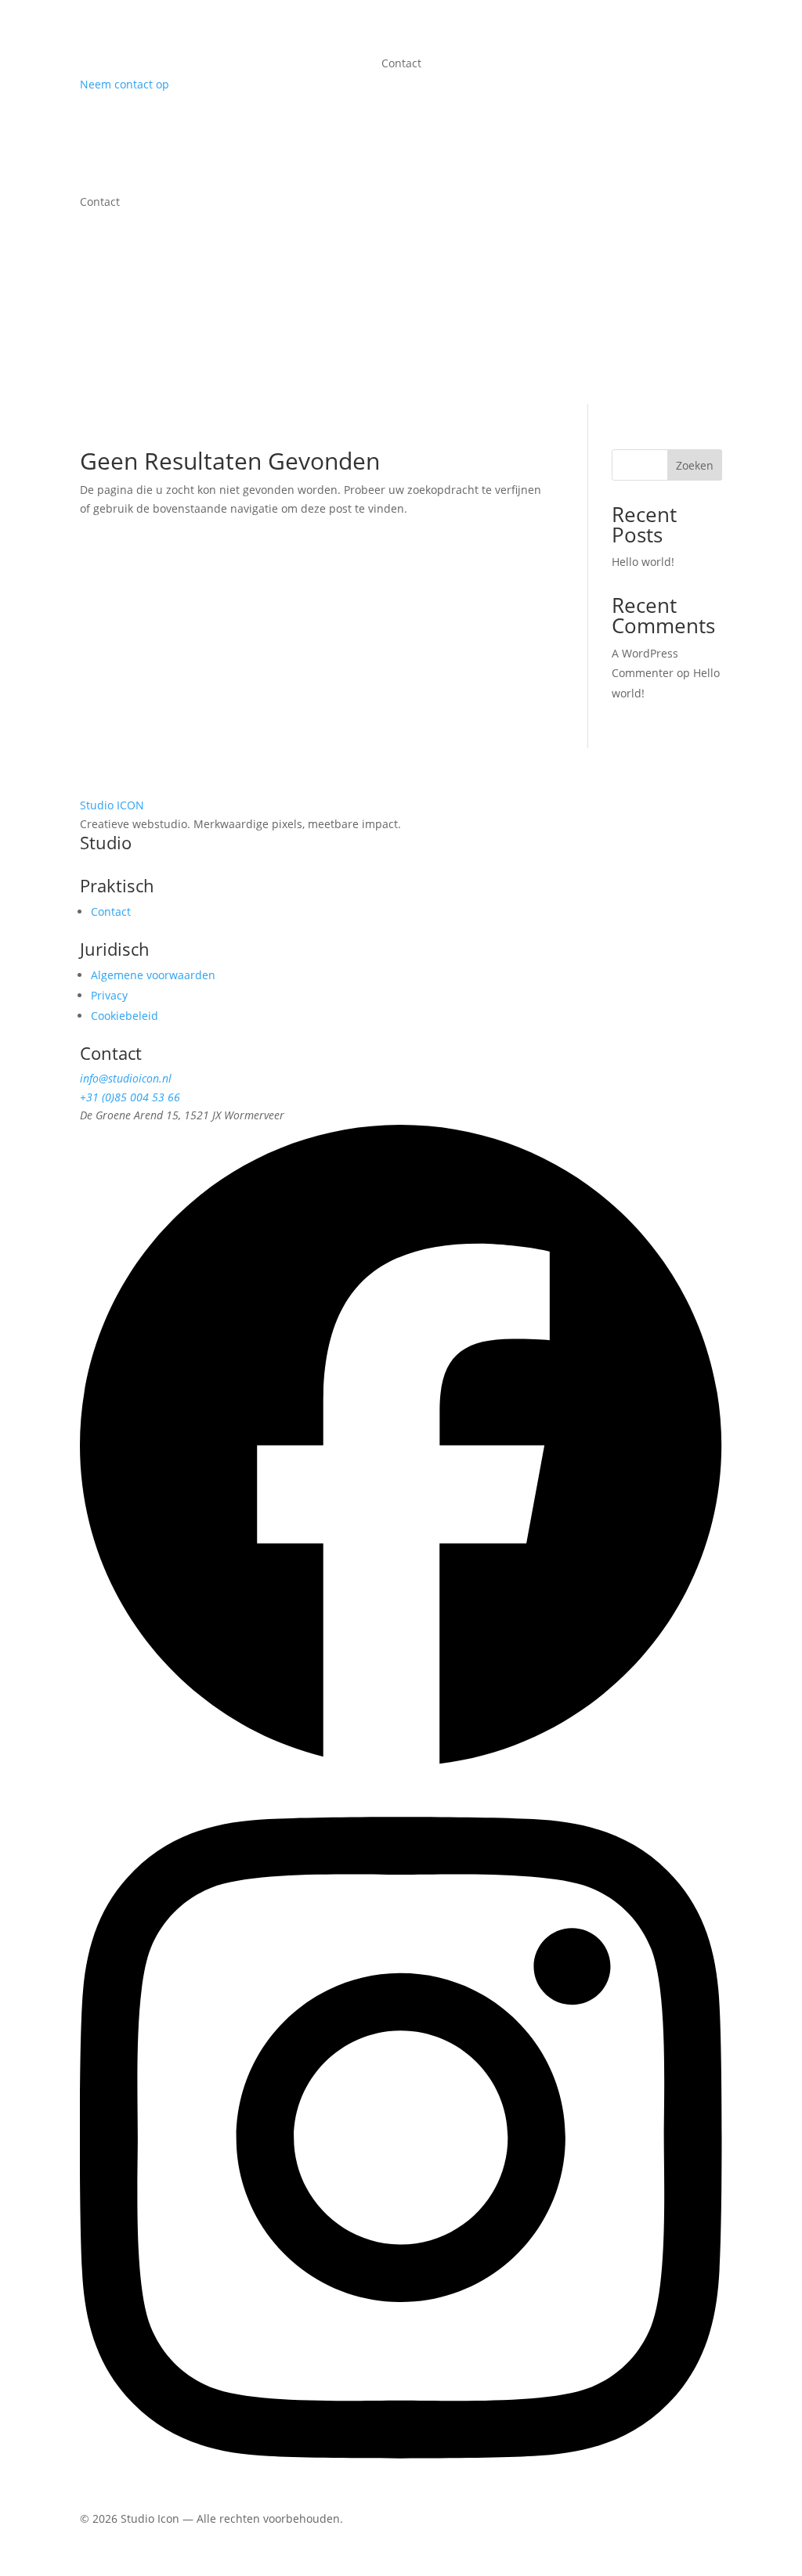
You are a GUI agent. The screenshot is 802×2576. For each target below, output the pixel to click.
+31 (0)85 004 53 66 (130, 1097)
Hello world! (643, 562)
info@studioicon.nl (126, 1078)
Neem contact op (125, 84)
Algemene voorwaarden (153, 975)
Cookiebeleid (125, 1016)
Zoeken (695, 465)
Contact (401, 64)
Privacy (109, 995)
